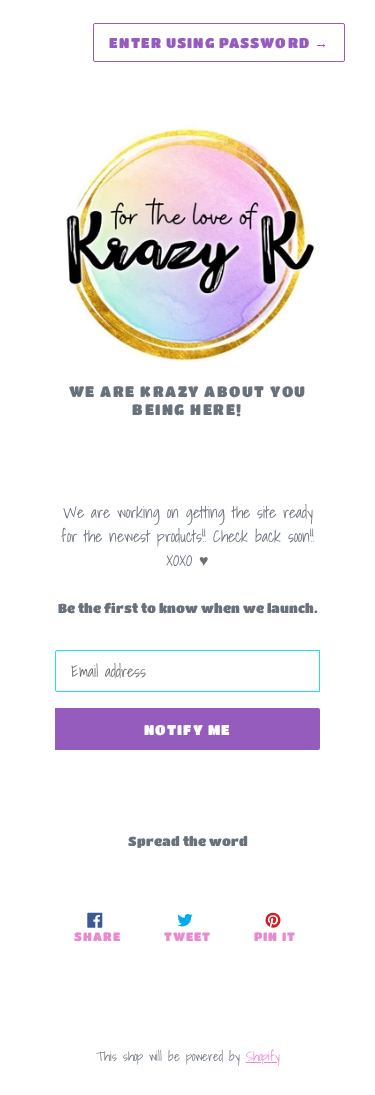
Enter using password (219, 42)
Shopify (263, 1056)
